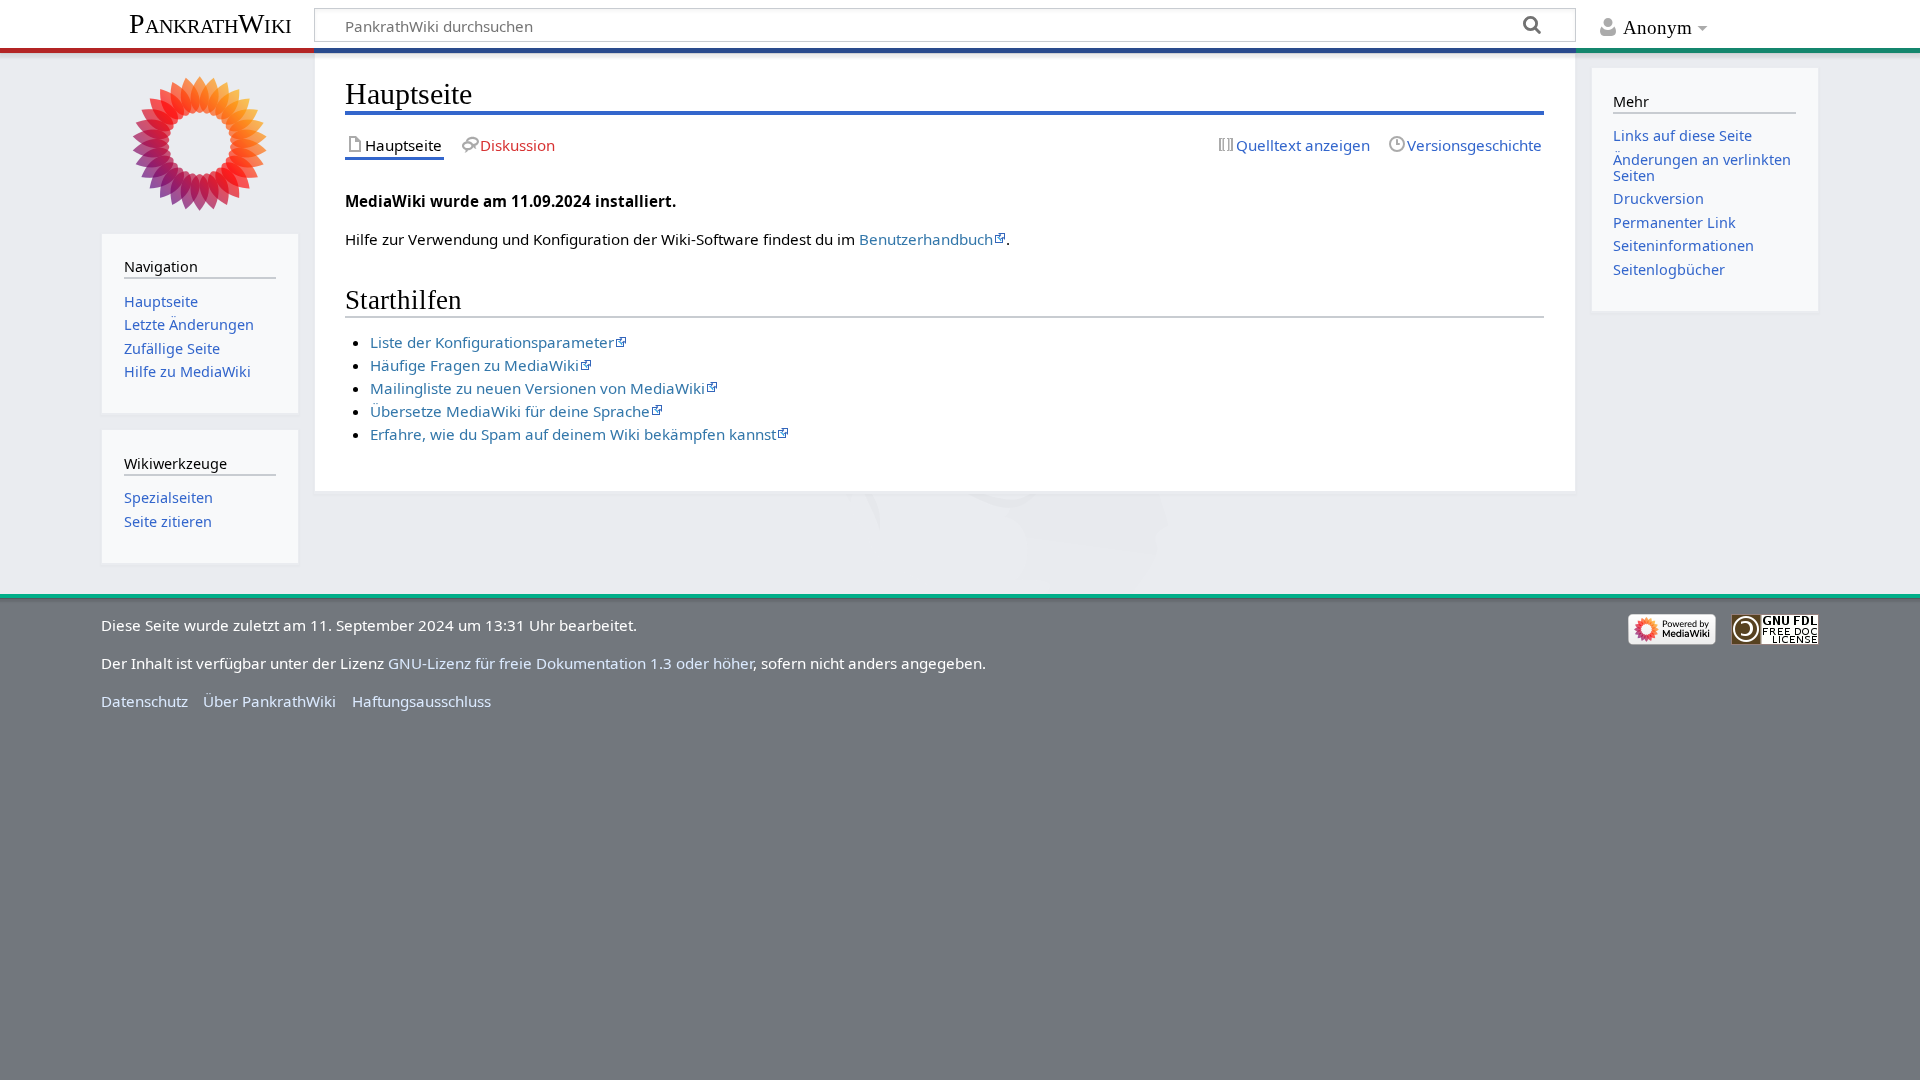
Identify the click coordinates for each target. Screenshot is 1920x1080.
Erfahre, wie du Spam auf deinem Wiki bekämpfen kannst (573, 434)
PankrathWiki (210, 23)
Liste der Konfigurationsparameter (492, 342)
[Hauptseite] (200, 141)
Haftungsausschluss (421, 701)
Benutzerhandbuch (926, 239)
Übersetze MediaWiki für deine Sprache (510, 411)
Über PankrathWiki (269, 701)
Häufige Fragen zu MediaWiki (474, 365)
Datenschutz (144, 701)
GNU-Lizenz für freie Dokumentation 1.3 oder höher (570, 663)
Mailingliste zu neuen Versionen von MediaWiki (537, 388)
